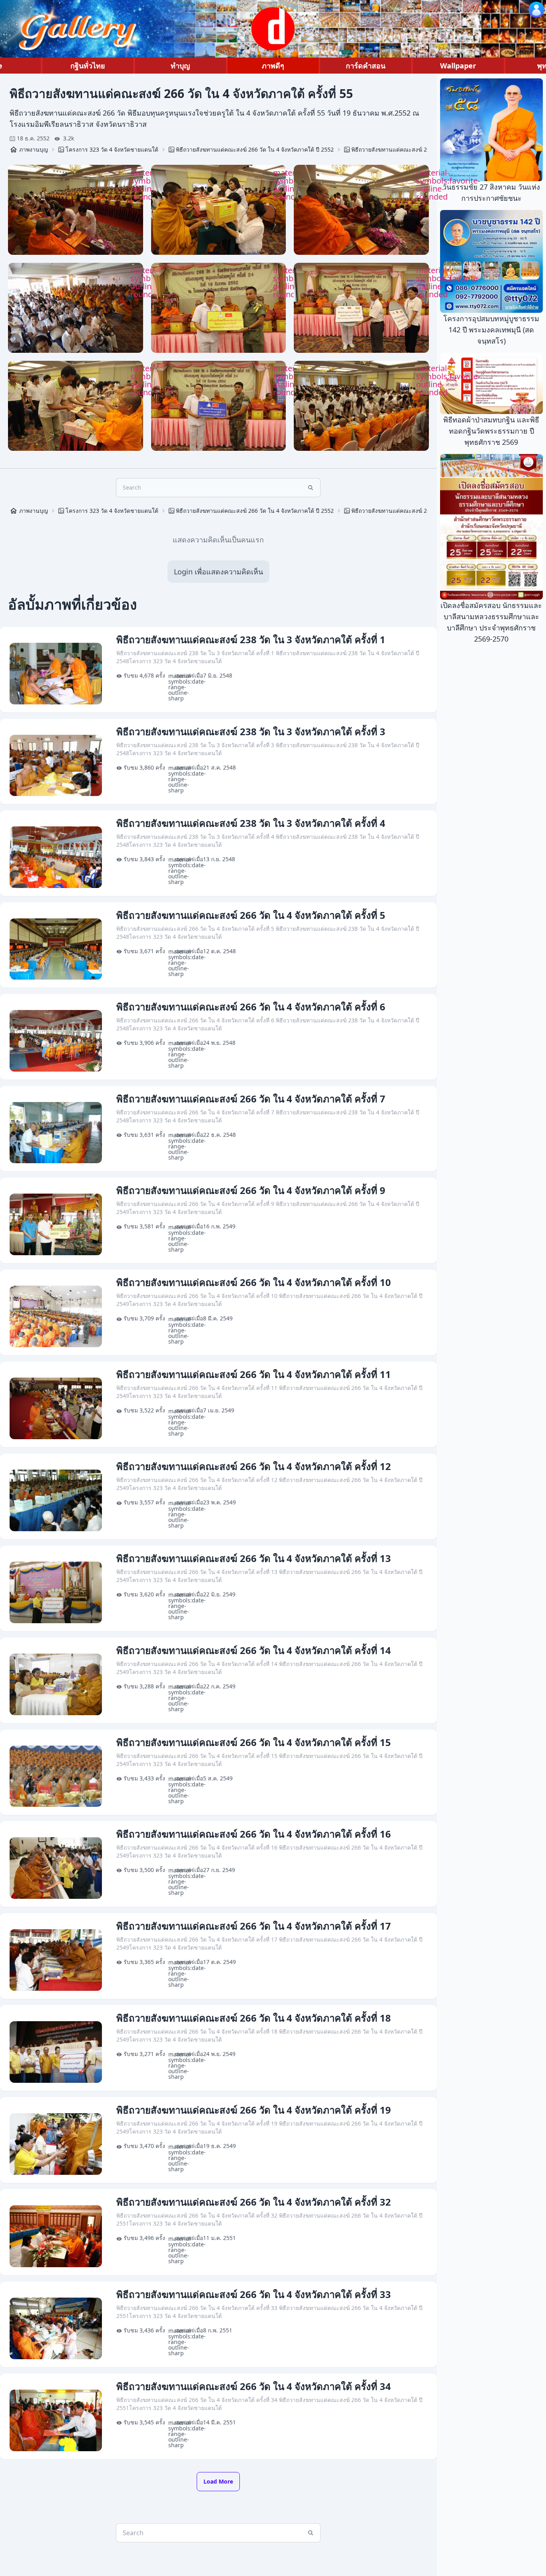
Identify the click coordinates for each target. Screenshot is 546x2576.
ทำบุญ (180, 66)
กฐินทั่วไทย (88, 66)
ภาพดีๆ (273, 66)
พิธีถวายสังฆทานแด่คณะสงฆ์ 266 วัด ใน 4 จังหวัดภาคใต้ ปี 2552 (255, 149)
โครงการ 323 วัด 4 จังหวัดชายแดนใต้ (112, 149)
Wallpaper (458, 66)
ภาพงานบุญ (34, 149)
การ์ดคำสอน (366, 66)
